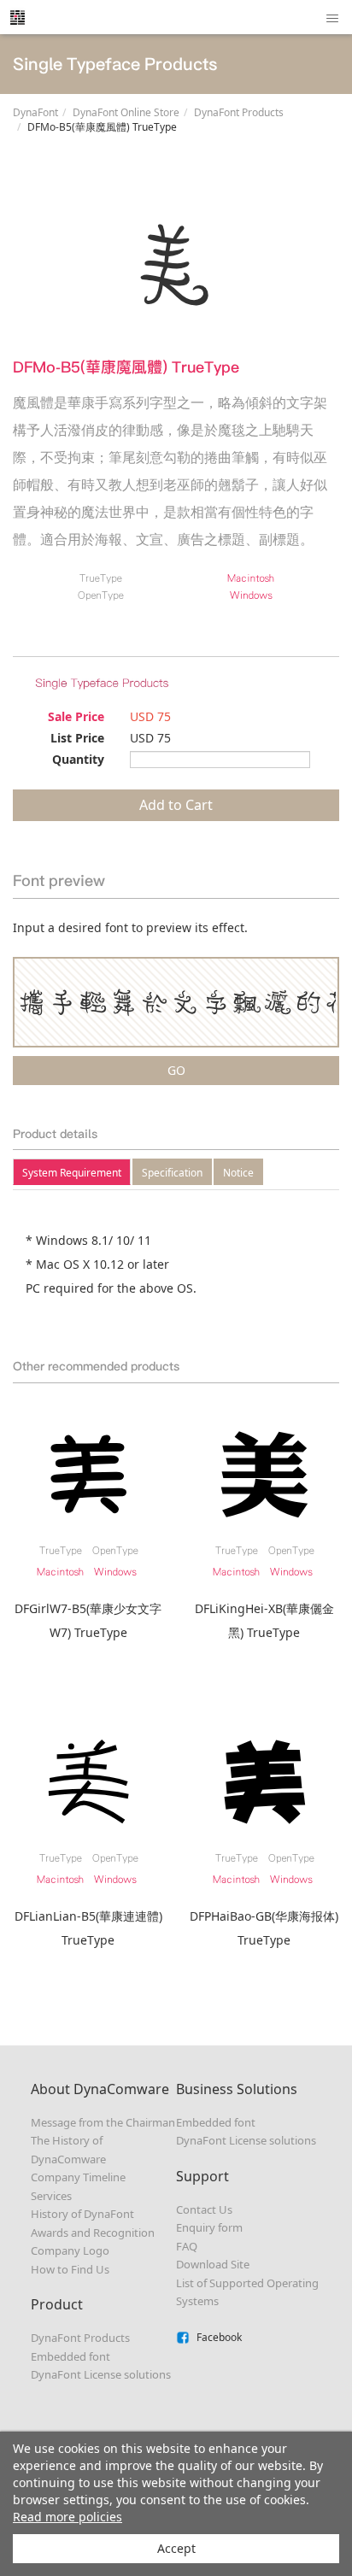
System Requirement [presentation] (72, 1173)
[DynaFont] (17, 17)
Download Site (213, 2264)
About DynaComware (100, 2089)
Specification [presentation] (172, 1173)
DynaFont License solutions (101, 2374)
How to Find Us (70, 2269)
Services (51, 2196)
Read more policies (67, 2517)
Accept (176, 2548)
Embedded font (70, 2356)
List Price (77, 738)
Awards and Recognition (93, 2233)
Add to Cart (176, 805)
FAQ (187, 2246)
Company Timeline (78, 2177)
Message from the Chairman (103, 2122)
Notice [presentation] (238, 1173)
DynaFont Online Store (126, 112)
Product (57, 2304)
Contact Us (204, 2209)
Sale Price (76, 716)
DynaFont (35, 112)
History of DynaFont (82, 2214)
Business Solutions (237, 2089)
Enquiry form (209, 2227)
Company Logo (70, 2250)
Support (202, 2176)
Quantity (78, 759)
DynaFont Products (239, 112)
